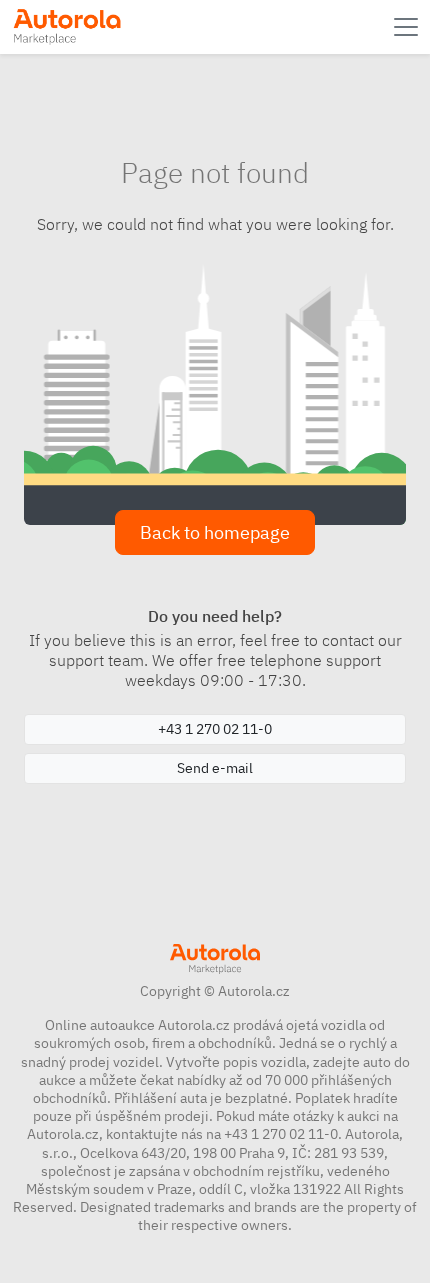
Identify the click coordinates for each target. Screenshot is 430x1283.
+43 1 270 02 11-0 (215, 729)
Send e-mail (215, 768)
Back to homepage (215, 532)
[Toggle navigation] (408, 27)
